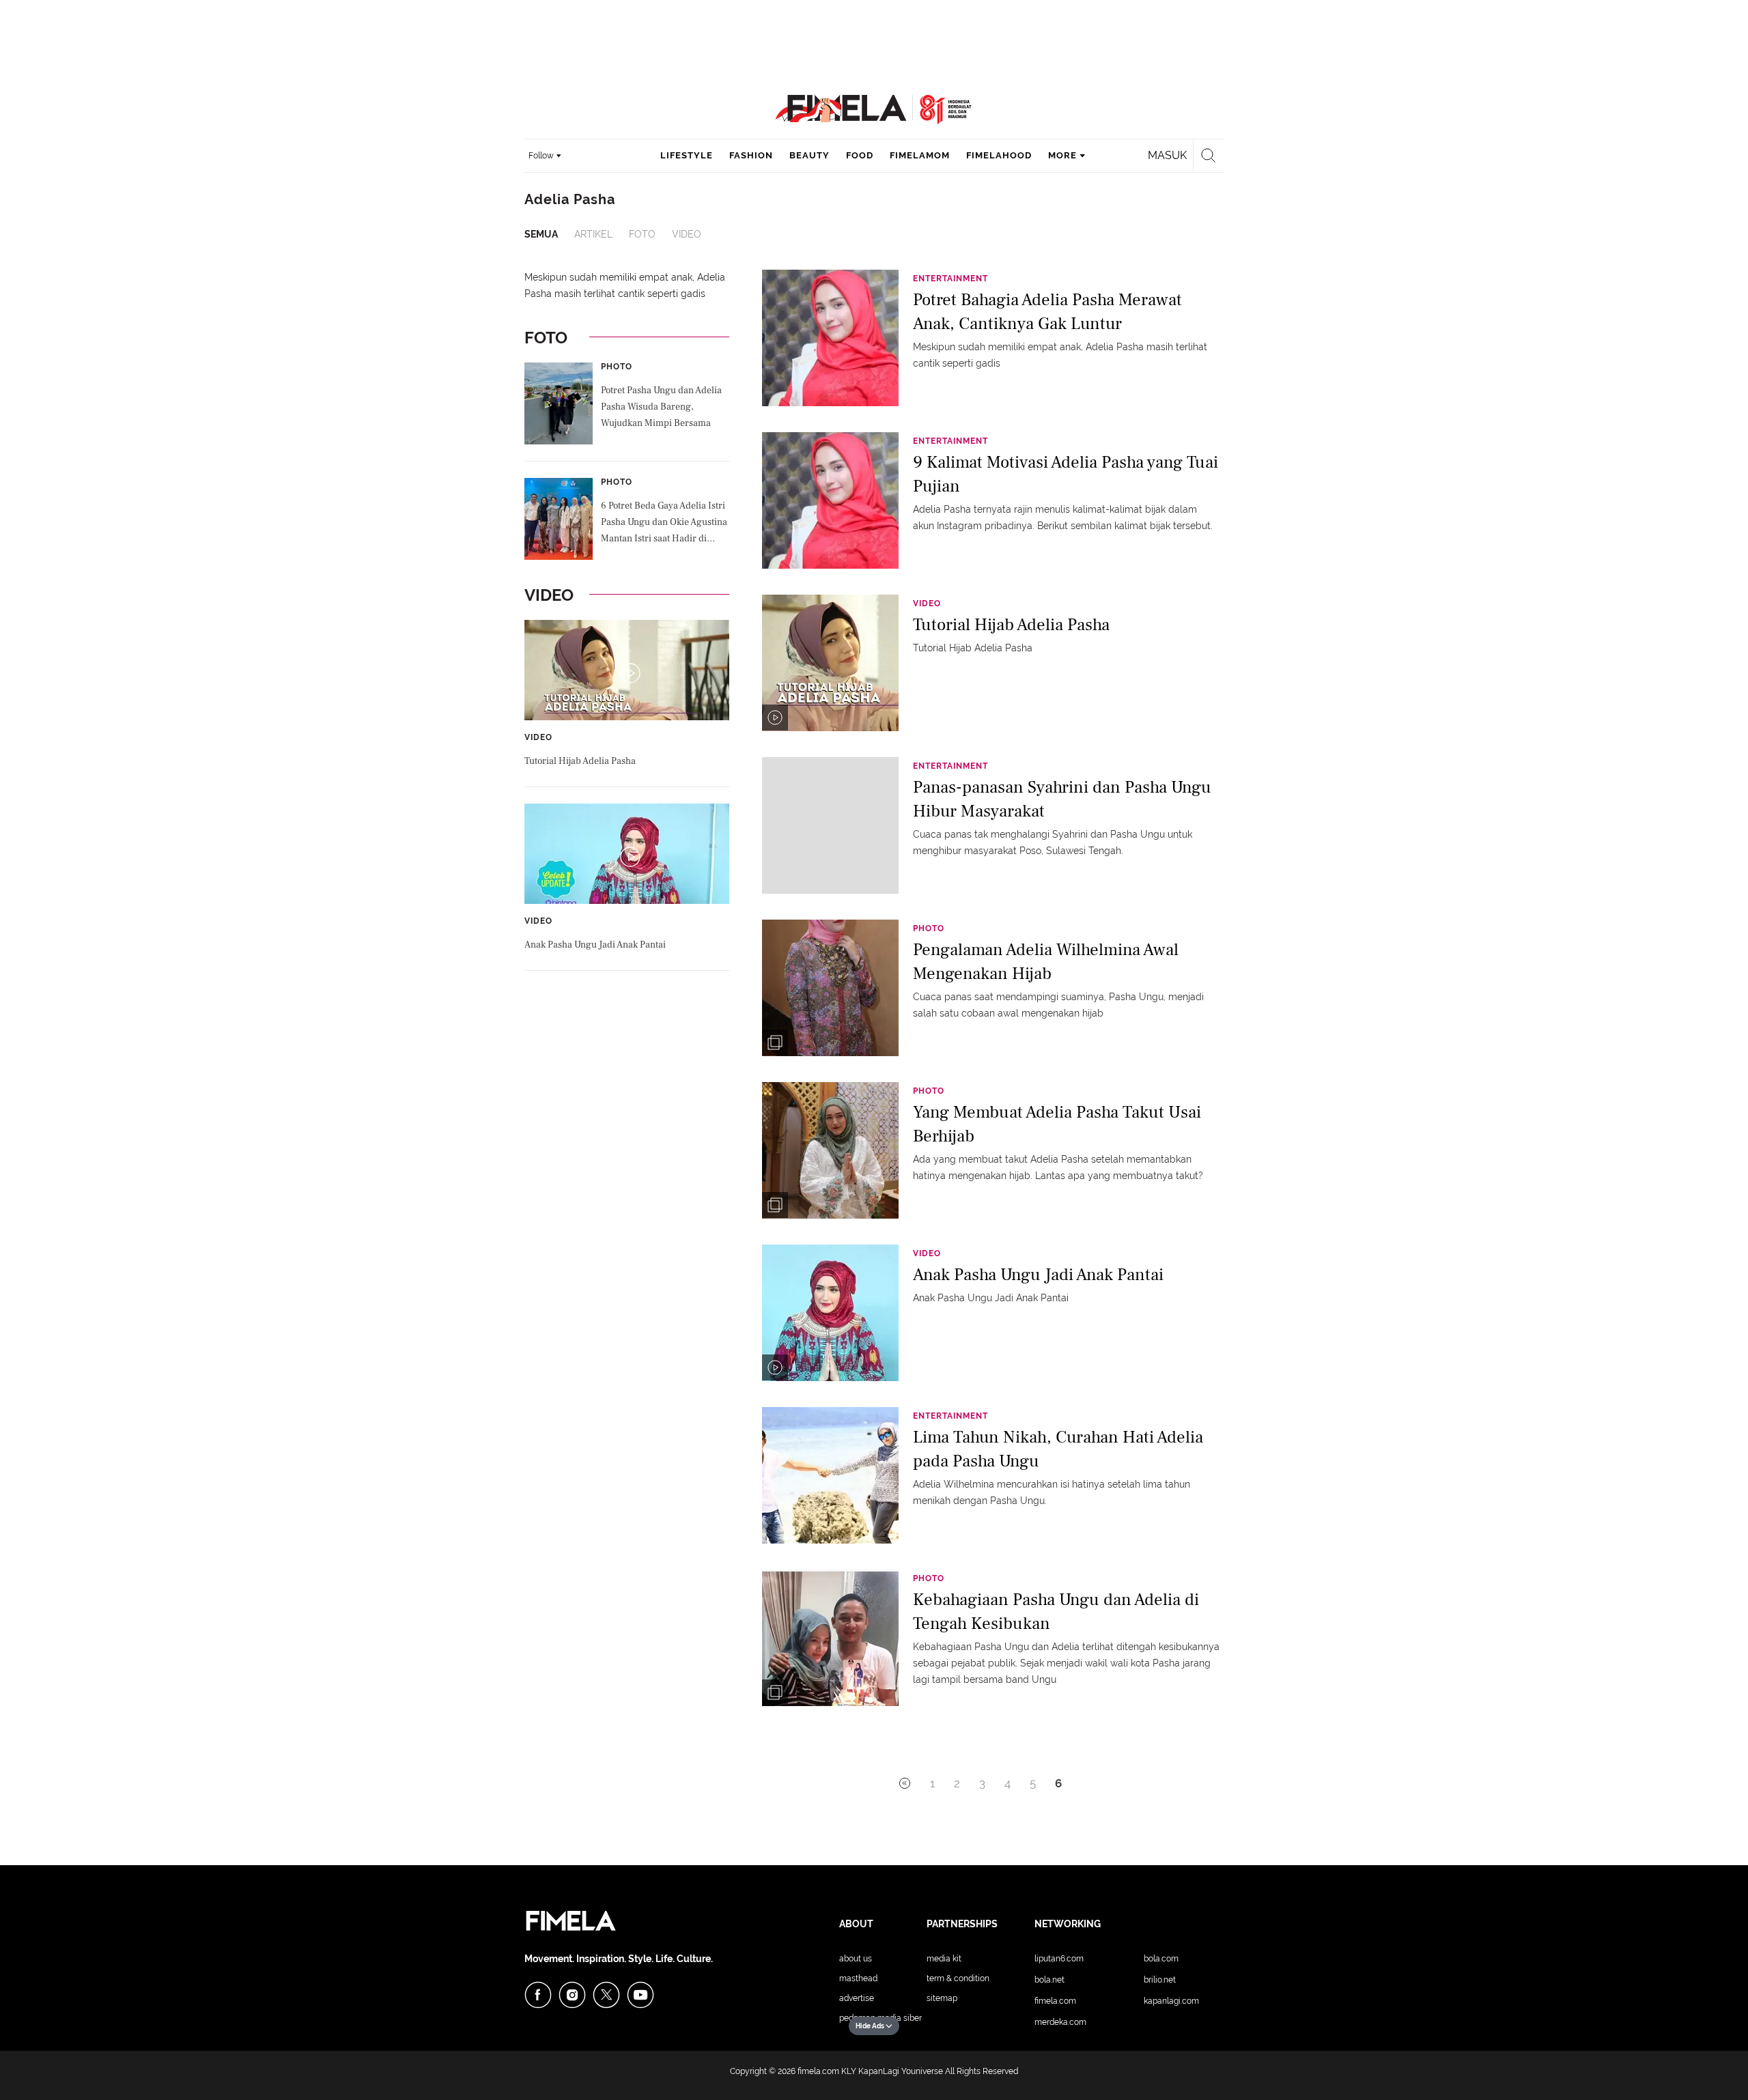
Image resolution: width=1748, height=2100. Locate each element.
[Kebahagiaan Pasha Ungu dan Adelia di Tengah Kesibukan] (830, 1637)
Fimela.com (1055, 2001)
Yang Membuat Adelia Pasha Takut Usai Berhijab (1057, 1124)
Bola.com (1161, 1959)
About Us (856, 1959)
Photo (617, 367)
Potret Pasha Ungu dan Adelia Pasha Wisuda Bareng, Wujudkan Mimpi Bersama (661, 407)
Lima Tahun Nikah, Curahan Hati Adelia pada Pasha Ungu (1058, 1449)
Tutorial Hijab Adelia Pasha (580, 761)
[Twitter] (606, 1995)
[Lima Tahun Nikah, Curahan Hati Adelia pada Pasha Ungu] (830, 1475)
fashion (751, 155)
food (860, 155)
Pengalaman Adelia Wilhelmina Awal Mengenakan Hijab (1046, 962)
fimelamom (920, 155)
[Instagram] (572, 1995)
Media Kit (944, 1959)
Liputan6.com (1059, 1959)
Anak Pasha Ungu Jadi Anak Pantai (595, 945)
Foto (642, 234)
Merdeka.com (1060, 2022)
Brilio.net (1160, 1980)
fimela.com (818, 2071)
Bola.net (1049, 1980)
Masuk (1167, 155)
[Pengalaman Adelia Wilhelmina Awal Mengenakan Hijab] (830, 987)
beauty (809, 155)
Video (687, 234)
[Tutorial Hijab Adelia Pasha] (830, 662)
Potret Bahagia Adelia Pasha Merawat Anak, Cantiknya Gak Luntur (1047, 312)
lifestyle (687, 155)
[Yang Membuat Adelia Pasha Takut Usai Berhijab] (830, 1150)
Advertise (857, 1998)
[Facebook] (538, 1995)
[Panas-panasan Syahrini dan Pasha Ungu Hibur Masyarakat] (830, 825)
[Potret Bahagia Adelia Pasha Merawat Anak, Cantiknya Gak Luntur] (830, 337)
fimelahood (999, 155)
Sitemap (942, 1998)
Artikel (593, 234)
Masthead (858, 1978)
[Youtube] (640, 1995)
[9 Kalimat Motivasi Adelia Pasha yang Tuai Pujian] (830, 500)
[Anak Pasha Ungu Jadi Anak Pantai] (830, 1312)
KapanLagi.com (1171, 2001)
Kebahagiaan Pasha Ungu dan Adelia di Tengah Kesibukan (1056, 1612)
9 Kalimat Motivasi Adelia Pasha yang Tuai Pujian (1066, 474)
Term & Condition (958, 1978)
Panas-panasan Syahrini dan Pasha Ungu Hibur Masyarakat (1062, 799)
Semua (541, 234)
